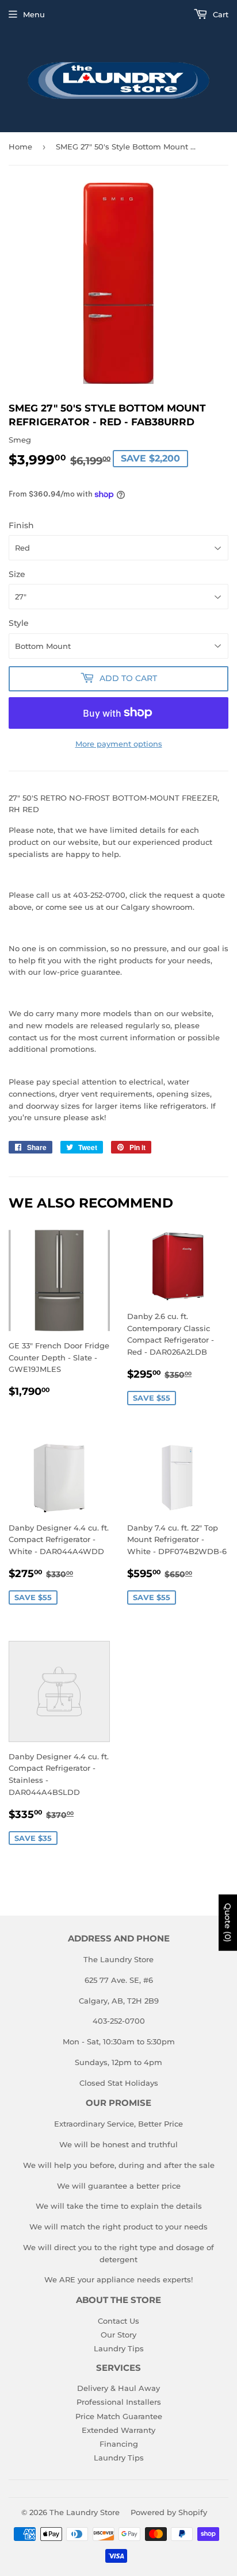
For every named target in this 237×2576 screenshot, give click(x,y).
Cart (219, 14)
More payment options (119, 744)
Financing (119, 2444)
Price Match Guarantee (119, 2416)
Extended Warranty (118, 2430)
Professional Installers (119, 2402)
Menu (34, 14)
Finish (21, 525)
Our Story (118, 2335)
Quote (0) (228, 1923)
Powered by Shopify (169, 2512)
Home (20, 147)
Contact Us (118, 2321)
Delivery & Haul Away (118, 2388)
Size (17, 574)
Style (19, 623)
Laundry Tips (119, 2348)
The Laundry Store (85, 2512)
